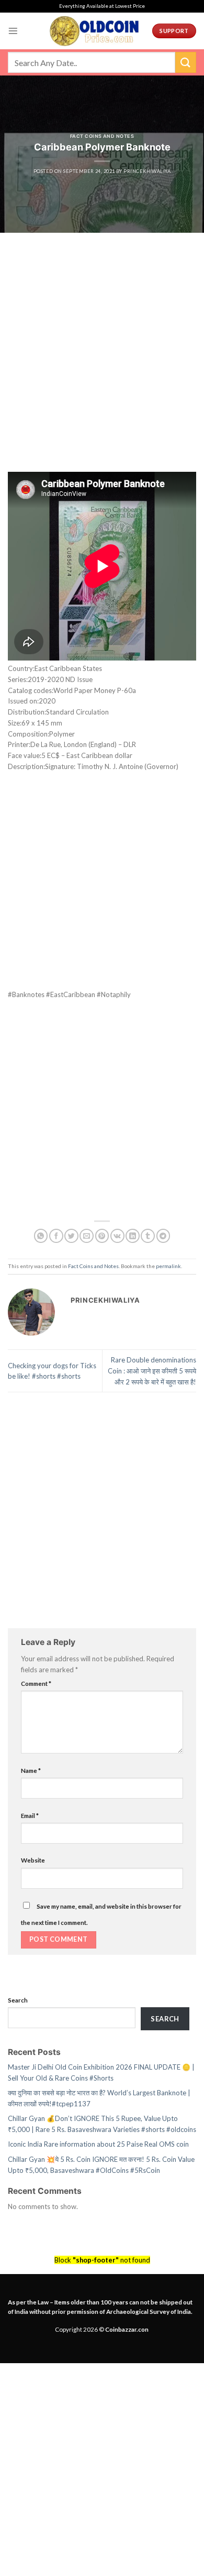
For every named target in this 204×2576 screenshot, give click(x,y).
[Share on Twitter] (71, 1236)
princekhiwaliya (147, 171)
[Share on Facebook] (56, 1236)
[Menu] (13, 31)
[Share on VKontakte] (117, 1236)
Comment (36, 1683)
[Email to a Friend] (87, 1236)
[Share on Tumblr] (148, 1236)
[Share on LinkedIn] (133, 1236)
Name (31, 1770)
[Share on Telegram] (163, 1236)
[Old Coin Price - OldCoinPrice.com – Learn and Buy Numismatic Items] (94, 31)
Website (33, 1860)
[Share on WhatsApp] (41, 1236)
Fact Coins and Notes (102, 136)
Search (18, 2000)
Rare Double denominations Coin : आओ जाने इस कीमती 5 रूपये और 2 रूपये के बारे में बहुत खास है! (152, 1371)
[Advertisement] (102, 365)
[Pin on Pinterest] (102, 1236)
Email (30, 1815)
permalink (168, 1266)
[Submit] (186, 62)
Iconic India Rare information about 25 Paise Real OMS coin (98, 2144)
